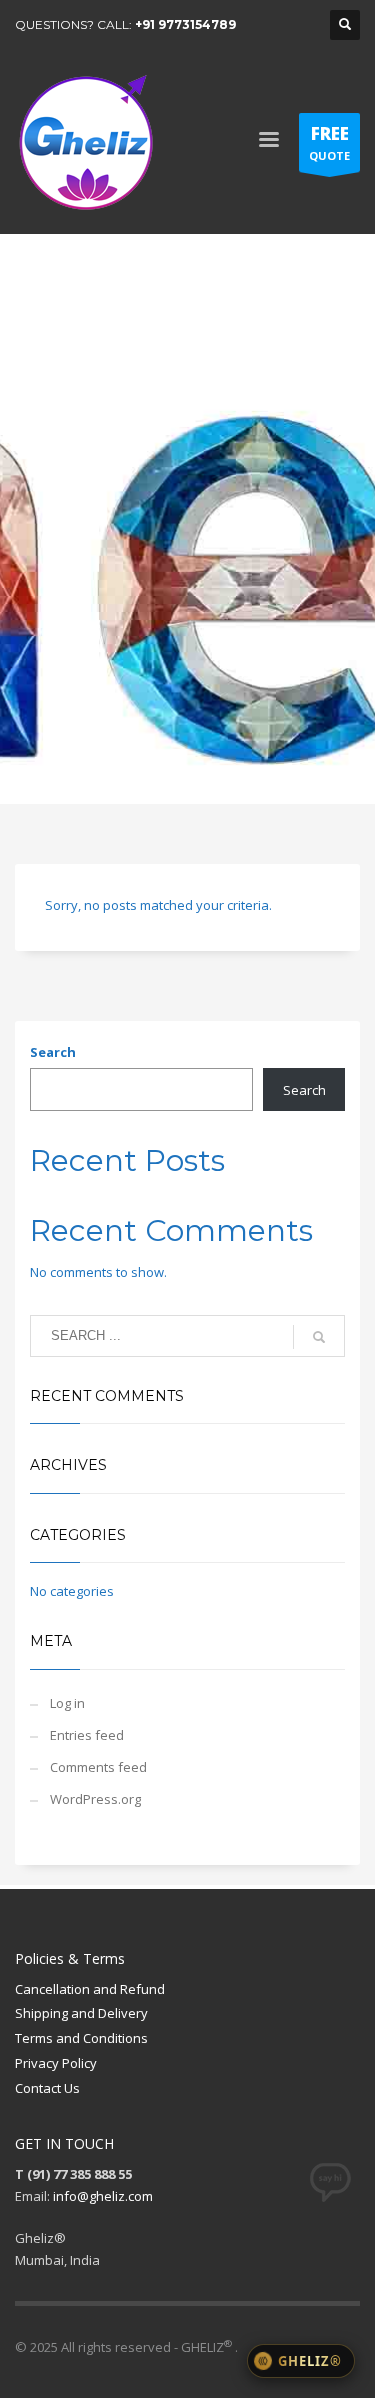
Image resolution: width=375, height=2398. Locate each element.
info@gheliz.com (103, 2196)
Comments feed (98, 1767)
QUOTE (329, 142)
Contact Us (47, 2088)
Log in (67, 1703)
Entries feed (87, 1735)
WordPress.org (95, 1799)
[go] (319, 1337)
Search (53, 1052)
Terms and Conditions (81, 2038)
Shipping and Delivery (81, 2013)
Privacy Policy (56, 2063)
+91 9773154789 (185, 24)
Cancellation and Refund (90, 1989)
